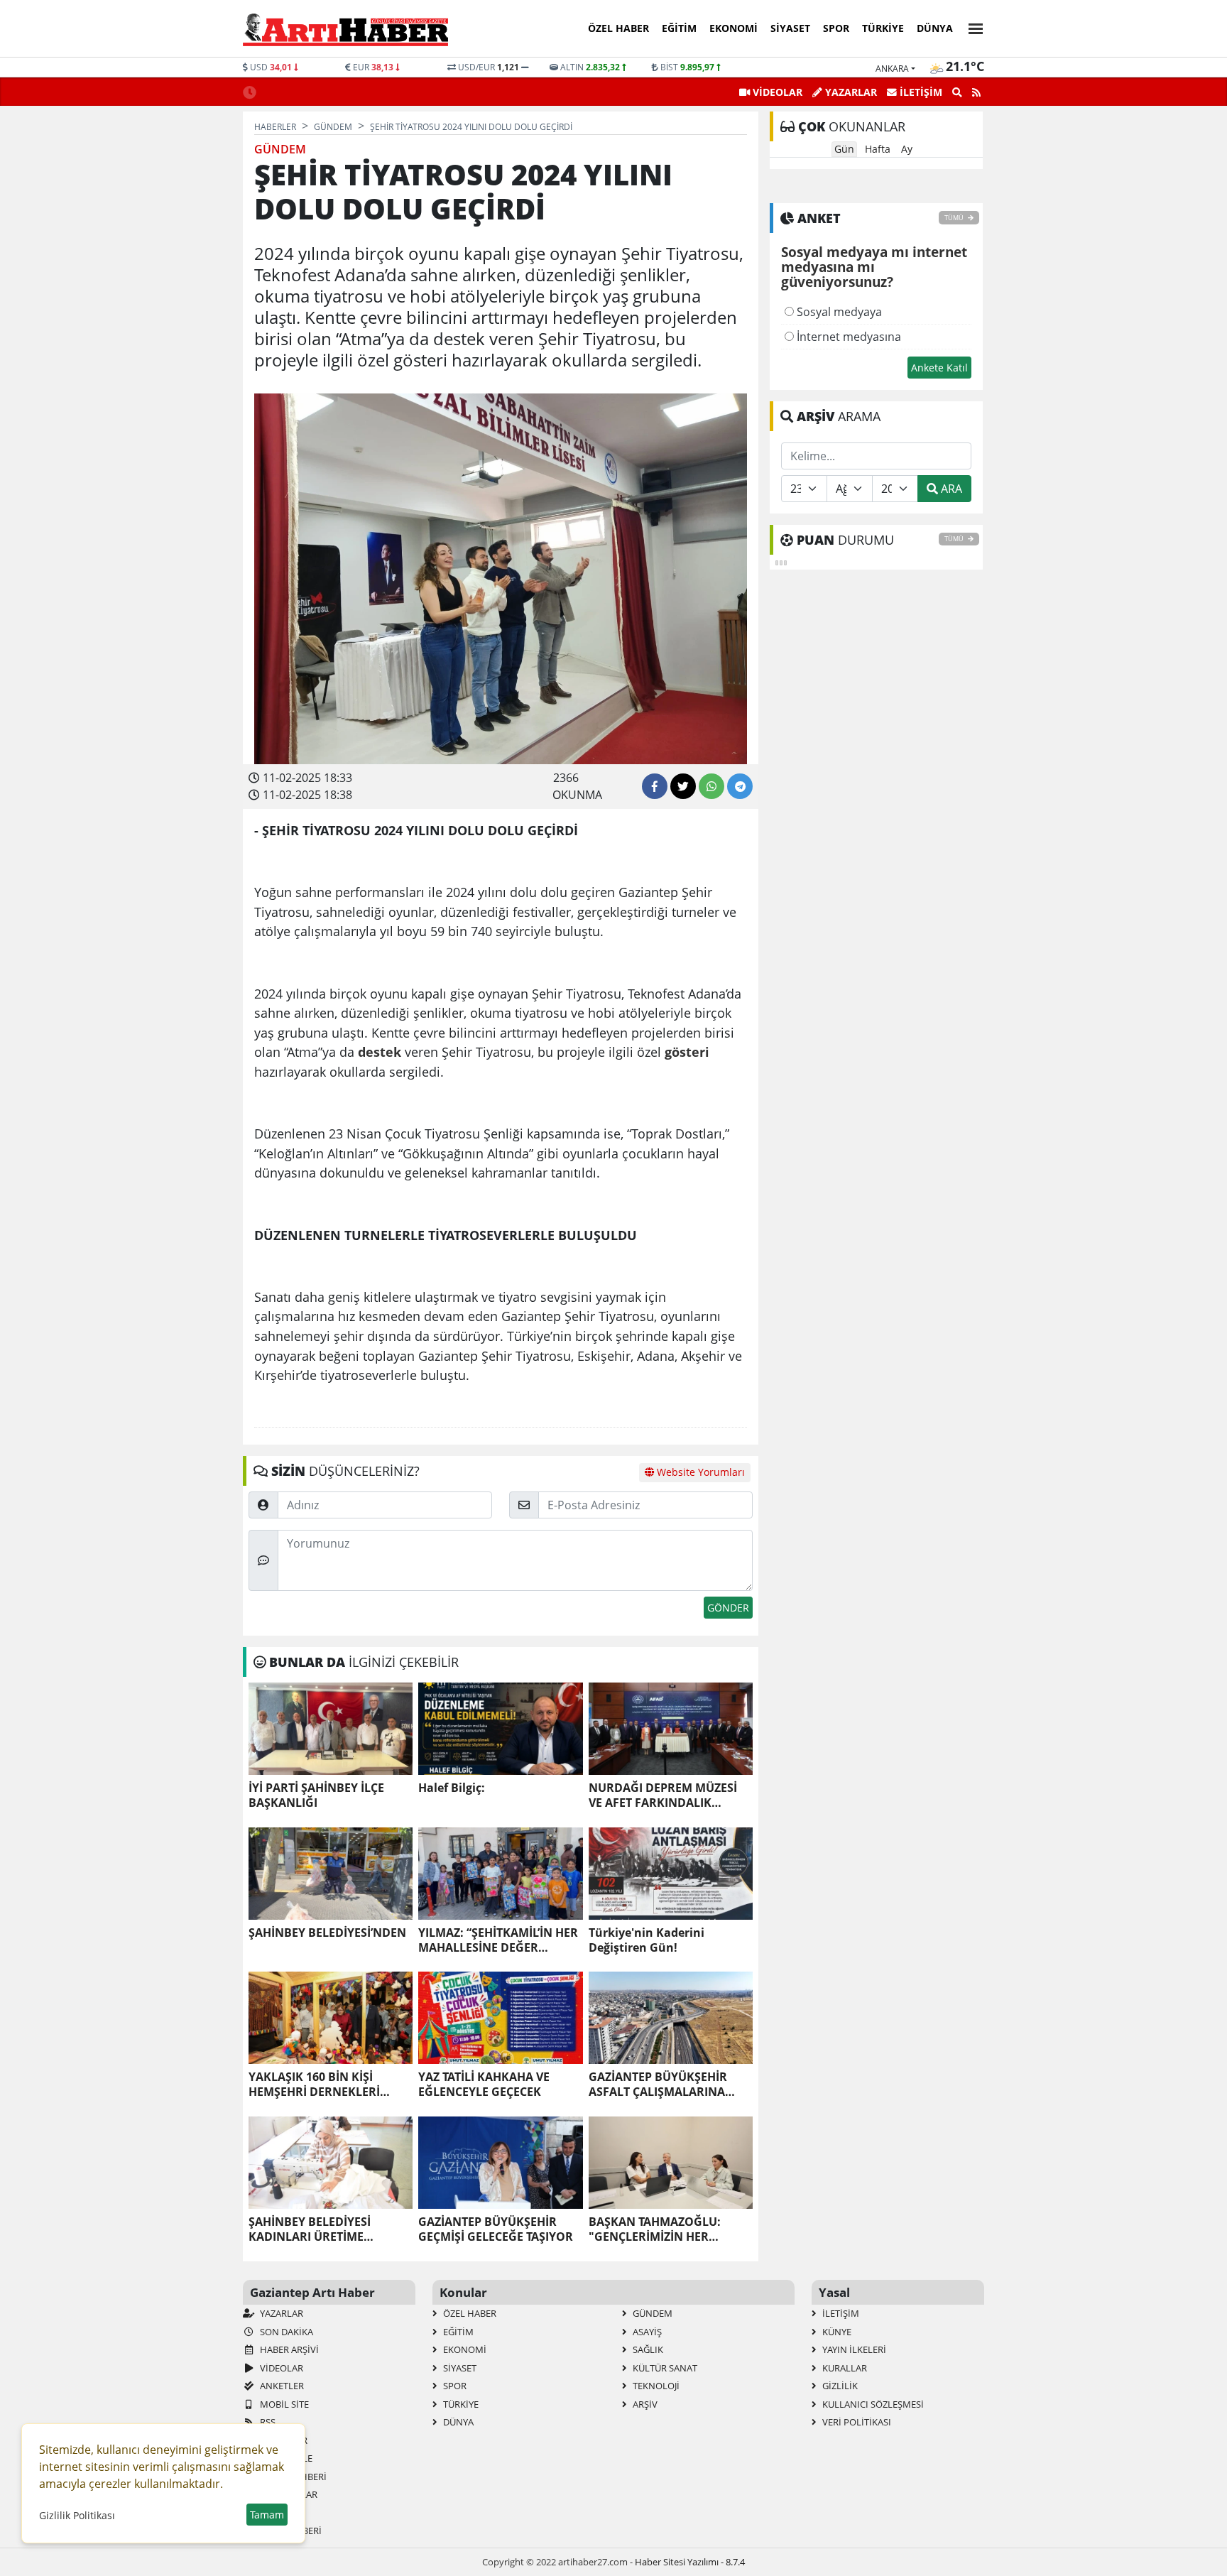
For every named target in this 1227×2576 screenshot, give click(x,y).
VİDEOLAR (776, 92)
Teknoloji (655, 2386)
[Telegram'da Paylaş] (740, 786)
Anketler (281, 2386)
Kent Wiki (281, 2513)
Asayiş (646, 2332)
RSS (267, 2422)
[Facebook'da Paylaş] (655, 786)
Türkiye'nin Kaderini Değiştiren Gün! (647, 1940)
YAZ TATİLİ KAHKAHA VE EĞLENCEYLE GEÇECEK (484, 2085)
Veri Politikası (856, 2422)
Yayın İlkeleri (853, 2349)
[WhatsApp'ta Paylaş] (711, 786)
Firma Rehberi (292, 2477)
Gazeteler (283, 2440)
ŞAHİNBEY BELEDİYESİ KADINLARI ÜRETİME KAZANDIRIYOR (310, 2229)
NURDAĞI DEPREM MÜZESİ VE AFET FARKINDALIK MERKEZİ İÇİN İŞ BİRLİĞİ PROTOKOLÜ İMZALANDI (663, 1795)
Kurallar (844, 2368)
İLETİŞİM (920, 92)
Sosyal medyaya (838, 312)
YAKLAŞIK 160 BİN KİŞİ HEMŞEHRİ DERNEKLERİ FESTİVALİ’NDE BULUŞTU (316, 2085)
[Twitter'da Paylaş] (683, 786)
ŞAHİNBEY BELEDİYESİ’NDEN (327, 1933)
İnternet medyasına (847, 337)
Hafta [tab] (878, 149)
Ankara (892, 69)
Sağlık (647, 2349)
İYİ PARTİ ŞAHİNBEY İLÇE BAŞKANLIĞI (316, 1795)
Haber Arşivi (288, 2349)
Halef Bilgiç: (452, 1788)
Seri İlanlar (288, 2494)
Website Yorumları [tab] (699, 1472)
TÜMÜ (955, 218)
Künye (836, 2332)
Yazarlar (280, 2313)
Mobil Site (283, 2404)
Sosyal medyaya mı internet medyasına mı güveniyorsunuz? (874, 268)
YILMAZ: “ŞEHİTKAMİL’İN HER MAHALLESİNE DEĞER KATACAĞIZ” (498, 1940)
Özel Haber (618, 28)
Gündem (651, 2313)
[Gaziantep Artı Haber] (345, 29)
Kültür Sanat (664, 2368)
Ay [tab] (907, 149)
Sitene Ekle (285, 2458)
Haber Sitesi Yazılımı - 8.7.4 (690, 2562)
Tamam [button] (267, 2515)
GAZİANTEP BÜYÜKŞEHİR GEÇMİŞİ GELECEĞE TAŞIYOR (496, 2229)
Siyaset (790, 28)
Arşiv (644, 2404)
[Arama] (957, 92)
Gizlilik (839, 2386)
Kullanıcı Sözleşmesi (872, 2404)
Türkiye (883, 28)
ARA (950, 489)
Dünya (935, 28)
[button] (971, 27)
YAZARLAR (850, 92)
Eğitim (679, 28)
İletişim (840, 2313)
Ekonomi (734, 28)
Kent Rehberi (290, 2531)
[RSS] (976, 92)
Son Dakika (285, 2332)
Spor (836, 28)
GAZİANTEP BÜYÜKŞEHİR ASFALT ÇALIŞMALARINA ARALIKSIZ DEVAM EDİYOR (662, 2085)
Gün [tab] (844, 149)
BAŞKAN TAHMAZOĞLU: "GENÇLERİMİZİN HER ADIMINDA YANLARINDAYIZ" (669, 2229)
